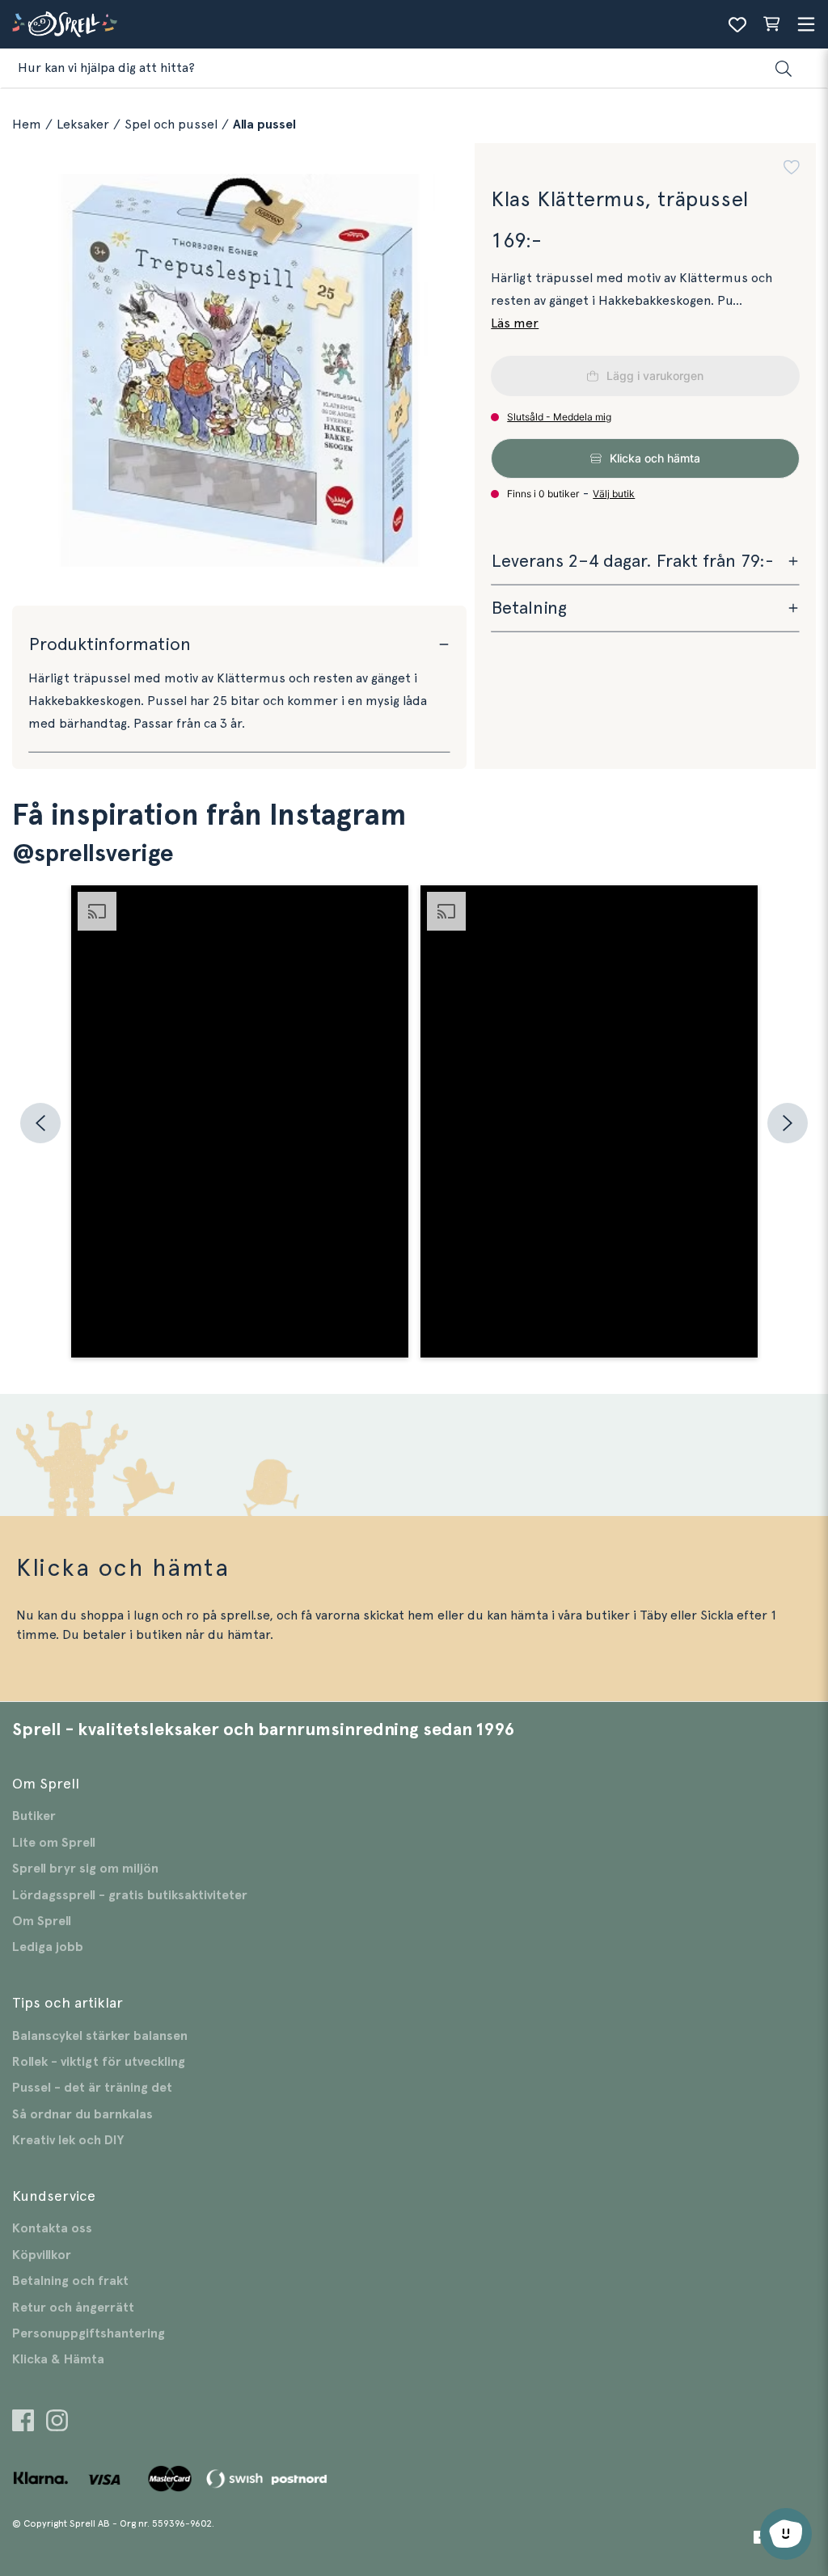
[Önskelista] (737, 24)
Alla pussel (264, 125)
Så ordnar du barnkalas (82, 2114)
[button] (792, 169)
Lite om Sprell (54, 1843)
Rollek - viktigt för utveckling (99, 2062)
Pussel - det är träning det (92, 2088)
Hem (27, 125)
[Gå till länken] (23, 2423)
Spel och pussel (171, 125)
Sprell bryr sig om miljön (85, 1869)
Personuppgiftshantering (89, 2333)
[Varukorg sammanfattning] (771, 24)
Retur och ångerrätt (73, 2308)
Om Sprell (42, 1921)
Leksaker (83, 125)
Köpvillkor (42, 2255)
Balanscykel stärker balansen (100, 2036)
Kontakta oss (52, 2228)
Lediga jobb (48, 1947)
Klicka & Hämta (58, 2359)
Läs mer (515, 323)
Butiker (34, 1816)
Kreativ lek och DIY (68, 2140)
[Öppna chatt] (786, 2534)
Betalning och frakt (70, 2281)
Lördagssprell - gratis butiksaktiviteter (130, 1895)
